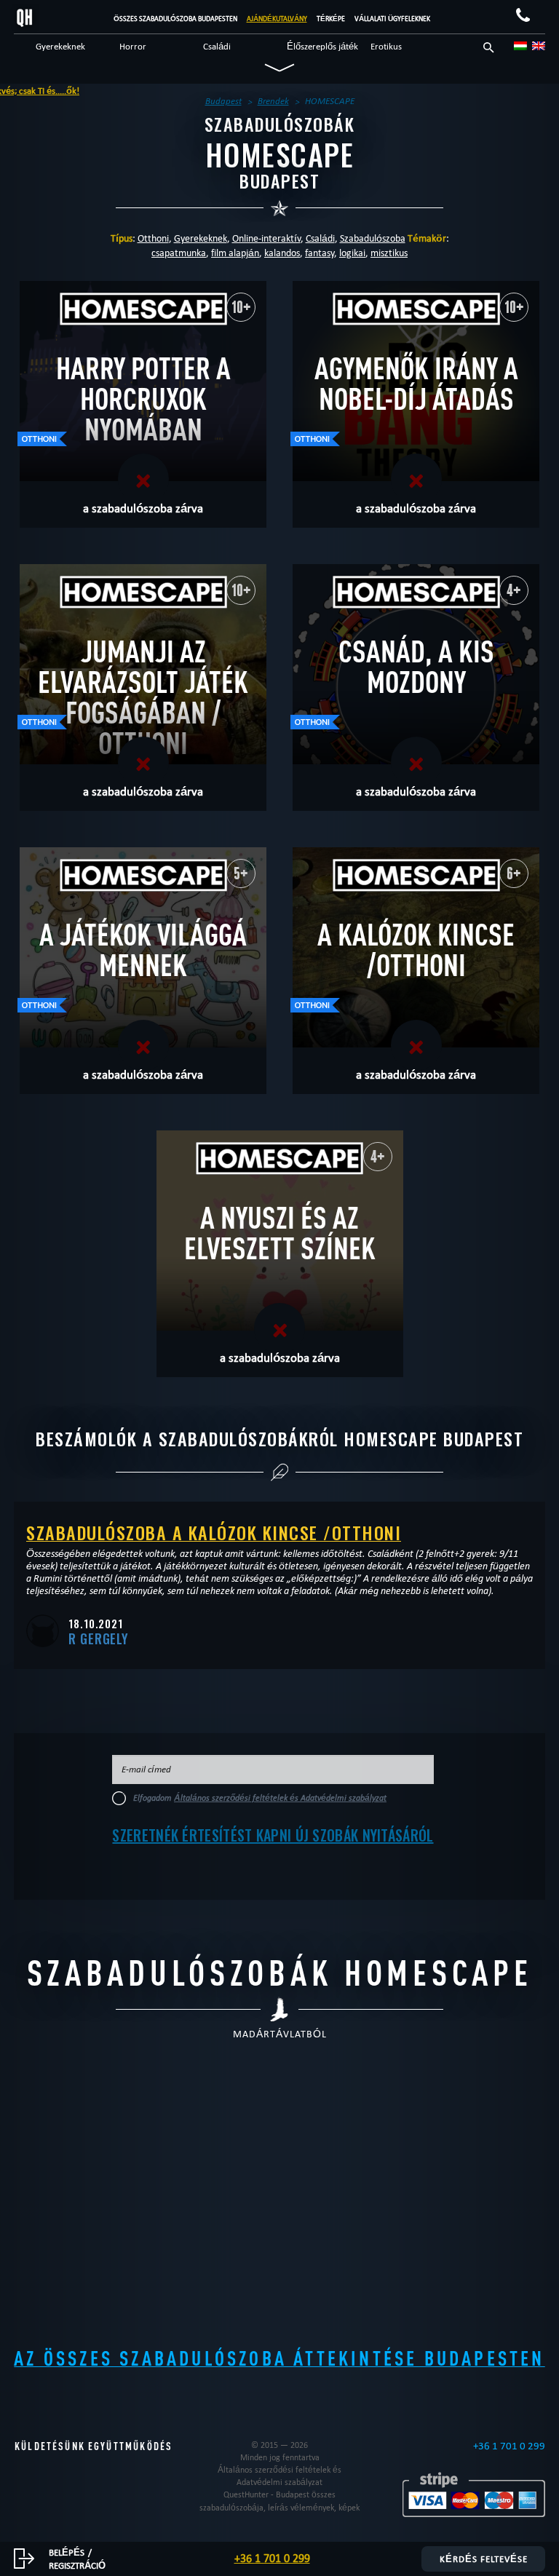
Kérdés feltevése (484, 2559)
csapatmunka (179, 253)
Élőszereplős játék (322, 46)
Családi (217, 46)
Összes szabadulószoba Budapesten (175, 19)
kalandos (282, 253)
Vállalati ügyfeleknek (392, 19)
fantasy (320, 253)
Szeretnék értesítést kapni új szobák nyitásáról (273, 1835)
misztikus (389, 253)
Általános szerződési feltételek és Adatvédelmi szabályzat (280, 1798)
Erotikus (386, 46)
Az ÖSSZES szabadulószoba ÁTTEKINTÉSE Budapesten (279, 2358)
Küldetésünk (50, 2446)
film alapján (235, 253)
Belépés (67, 2552)
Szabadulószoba (373, 238)
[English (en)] (539, 46)
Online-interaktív (266, 238)
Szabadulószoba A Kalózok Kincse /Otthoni (214, 1532)
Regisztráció (77, 2565)
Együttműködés (130, 2446)
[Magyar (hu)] (520, 46)
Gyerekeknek (60, 46)
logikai (352, 253)
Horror (133, 46)
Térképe (331, 19)
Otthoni (153, 238)
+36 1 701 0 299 (509, 2446)
